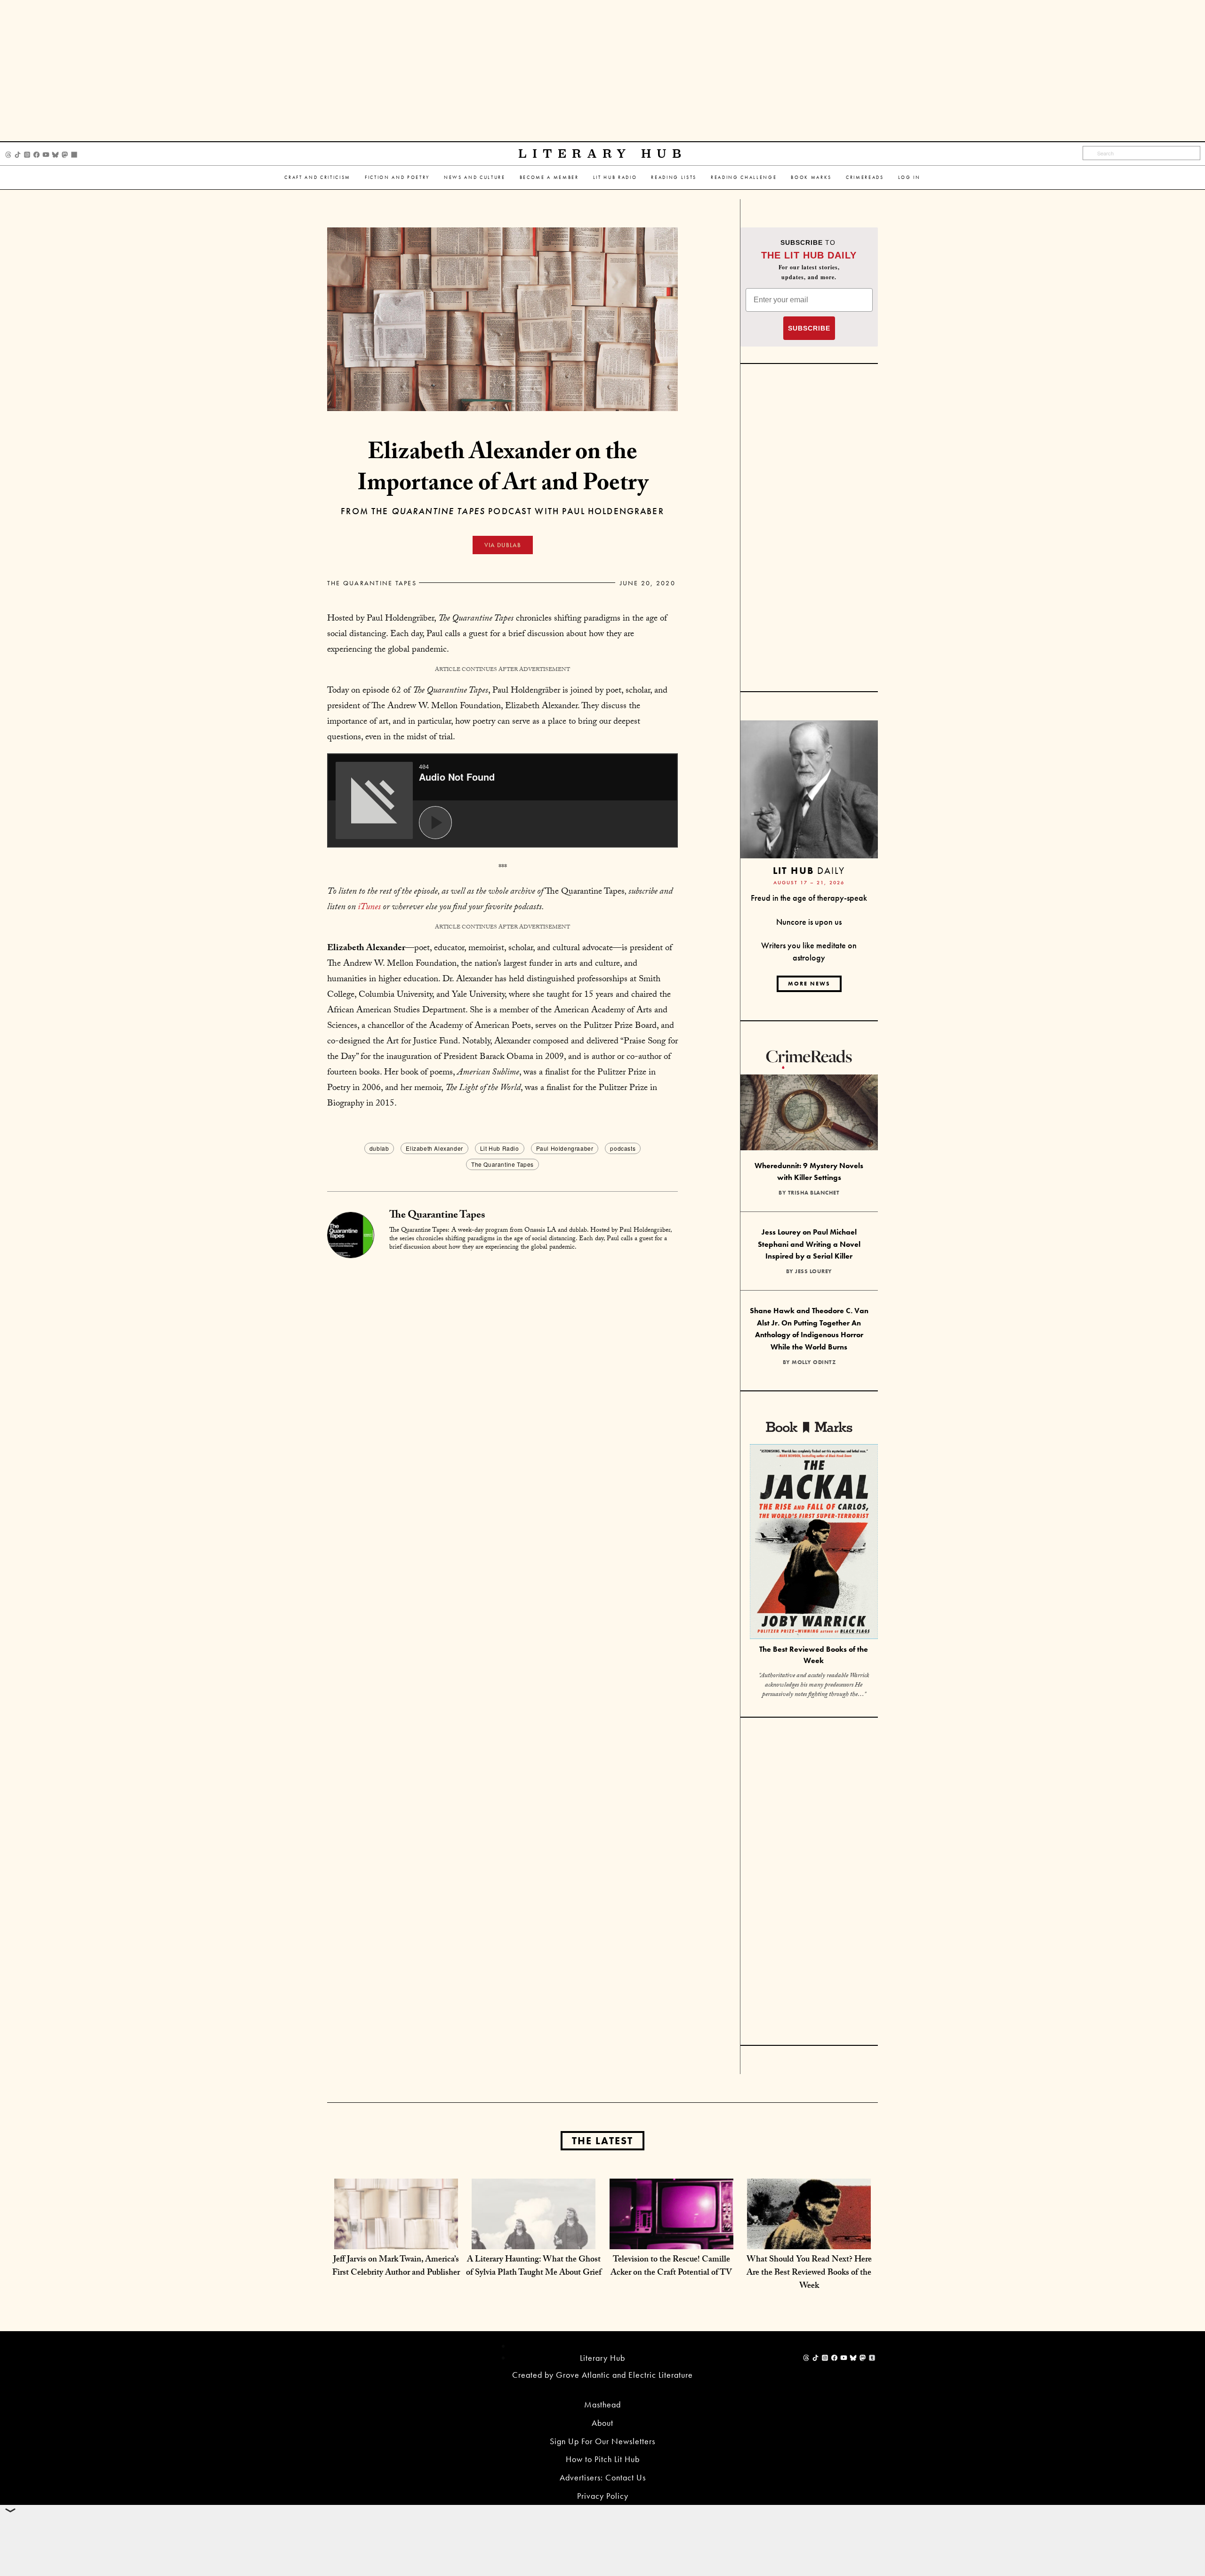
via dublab (503, 545)
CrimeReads (865, 177)
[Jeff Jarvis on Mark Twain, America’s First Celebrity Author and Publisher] (396, 2240)
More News (809, 984)
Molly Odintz (814, 1362)
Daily (809, 870)
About (602, 2423)
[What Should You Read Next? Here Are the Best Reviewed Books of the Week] (809, 2240)
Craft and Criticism (317, 177)
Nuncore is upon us (809, 922)
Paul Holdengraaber (565, 1148)
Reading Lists (674, 177)
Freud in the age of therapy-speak (809, 898)
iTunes (369, 908)
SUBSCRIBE (809, 328)
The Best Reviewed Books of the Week (814, 1655)
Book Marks (811, 177)
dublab (379, 1148)
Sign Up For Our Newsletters (602, 2441)
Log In (909, 177)
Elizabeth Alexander (434, 1148)
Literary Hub (603, 154)
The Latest (602, 2141)
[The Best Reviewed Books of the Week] (814, 1543)
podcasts (623, 1148)
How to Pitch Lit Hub (603, 2459)
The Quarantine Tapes (372, 583)
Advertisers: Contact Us (603, 2477)
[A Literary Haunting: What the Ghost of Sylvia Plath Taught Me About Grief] (534, 2240)
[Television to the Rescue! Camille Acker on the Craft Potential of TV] (671, 2240)
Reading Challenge (744, 177)
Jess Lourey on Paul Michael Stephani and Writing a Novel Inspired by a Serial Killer (809, 1244)
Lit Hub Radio (615, 177)
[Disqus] (502, 1377)
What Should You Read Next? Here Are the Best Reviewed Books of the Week (809, 2273)
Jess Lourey (814, 1271)
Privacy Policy (603, 2496)
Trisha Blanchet (814, 1193)
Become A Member (549, 177)
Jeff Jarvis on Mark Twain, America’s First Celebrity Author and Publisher (396, 2267)
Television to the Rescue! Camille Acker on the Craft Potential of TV (671, 2267)
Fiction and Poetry (397, 177)
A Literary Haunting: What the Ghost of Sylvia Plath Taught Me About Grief (534, 2267)
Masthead (602, 2404)
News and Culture (475, 177)
